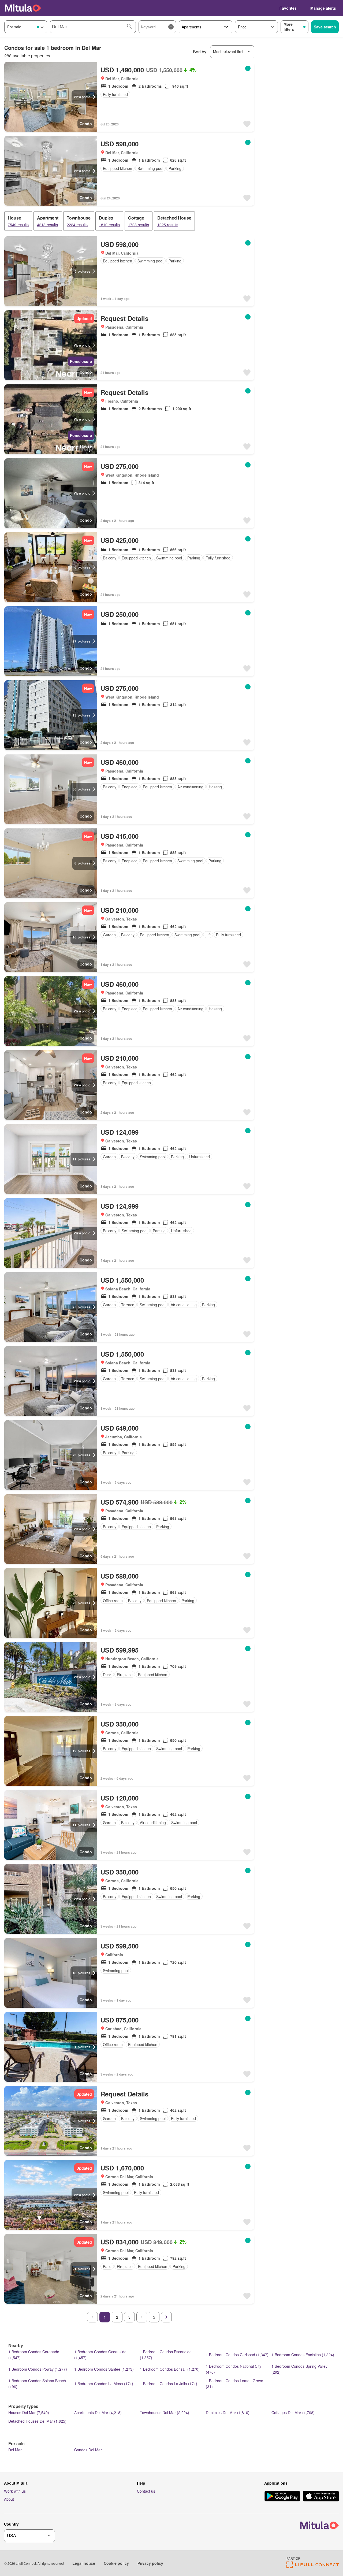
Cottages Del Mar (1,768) (293, 2412)
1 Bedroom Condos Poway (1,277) (38, 2369)
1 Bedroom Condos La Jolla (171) (169, 2384)
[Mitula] (23, 8)
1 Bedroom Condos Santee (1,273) (104, 2369)
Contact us (146, 2491)
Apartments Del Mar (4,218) (98, 2412)
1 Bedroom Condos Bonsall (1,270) (170, 2369)
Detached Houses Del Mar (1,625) (37, 2421)
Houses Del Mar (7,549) (29, 2412)
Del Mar (15, 2450)
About (9, 2499)
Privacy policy (150, 2563)
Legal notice (84, 2563)
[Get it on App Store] (321, 2497)
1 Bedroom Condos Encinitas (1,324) (303, 2355)
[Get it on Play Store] (282, 2497)
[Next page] (166, 2317)
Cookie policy (116, 2563)
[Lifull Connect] (313, 2566)
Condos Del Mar (88, 2450)
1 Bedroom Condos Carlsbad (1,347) (237, 2355)
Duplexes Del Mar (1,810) (228, 2412)
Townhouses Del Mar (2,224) (165, 2412)
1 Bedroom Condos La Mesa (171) (104, 2384)
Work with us (15, 2491)
